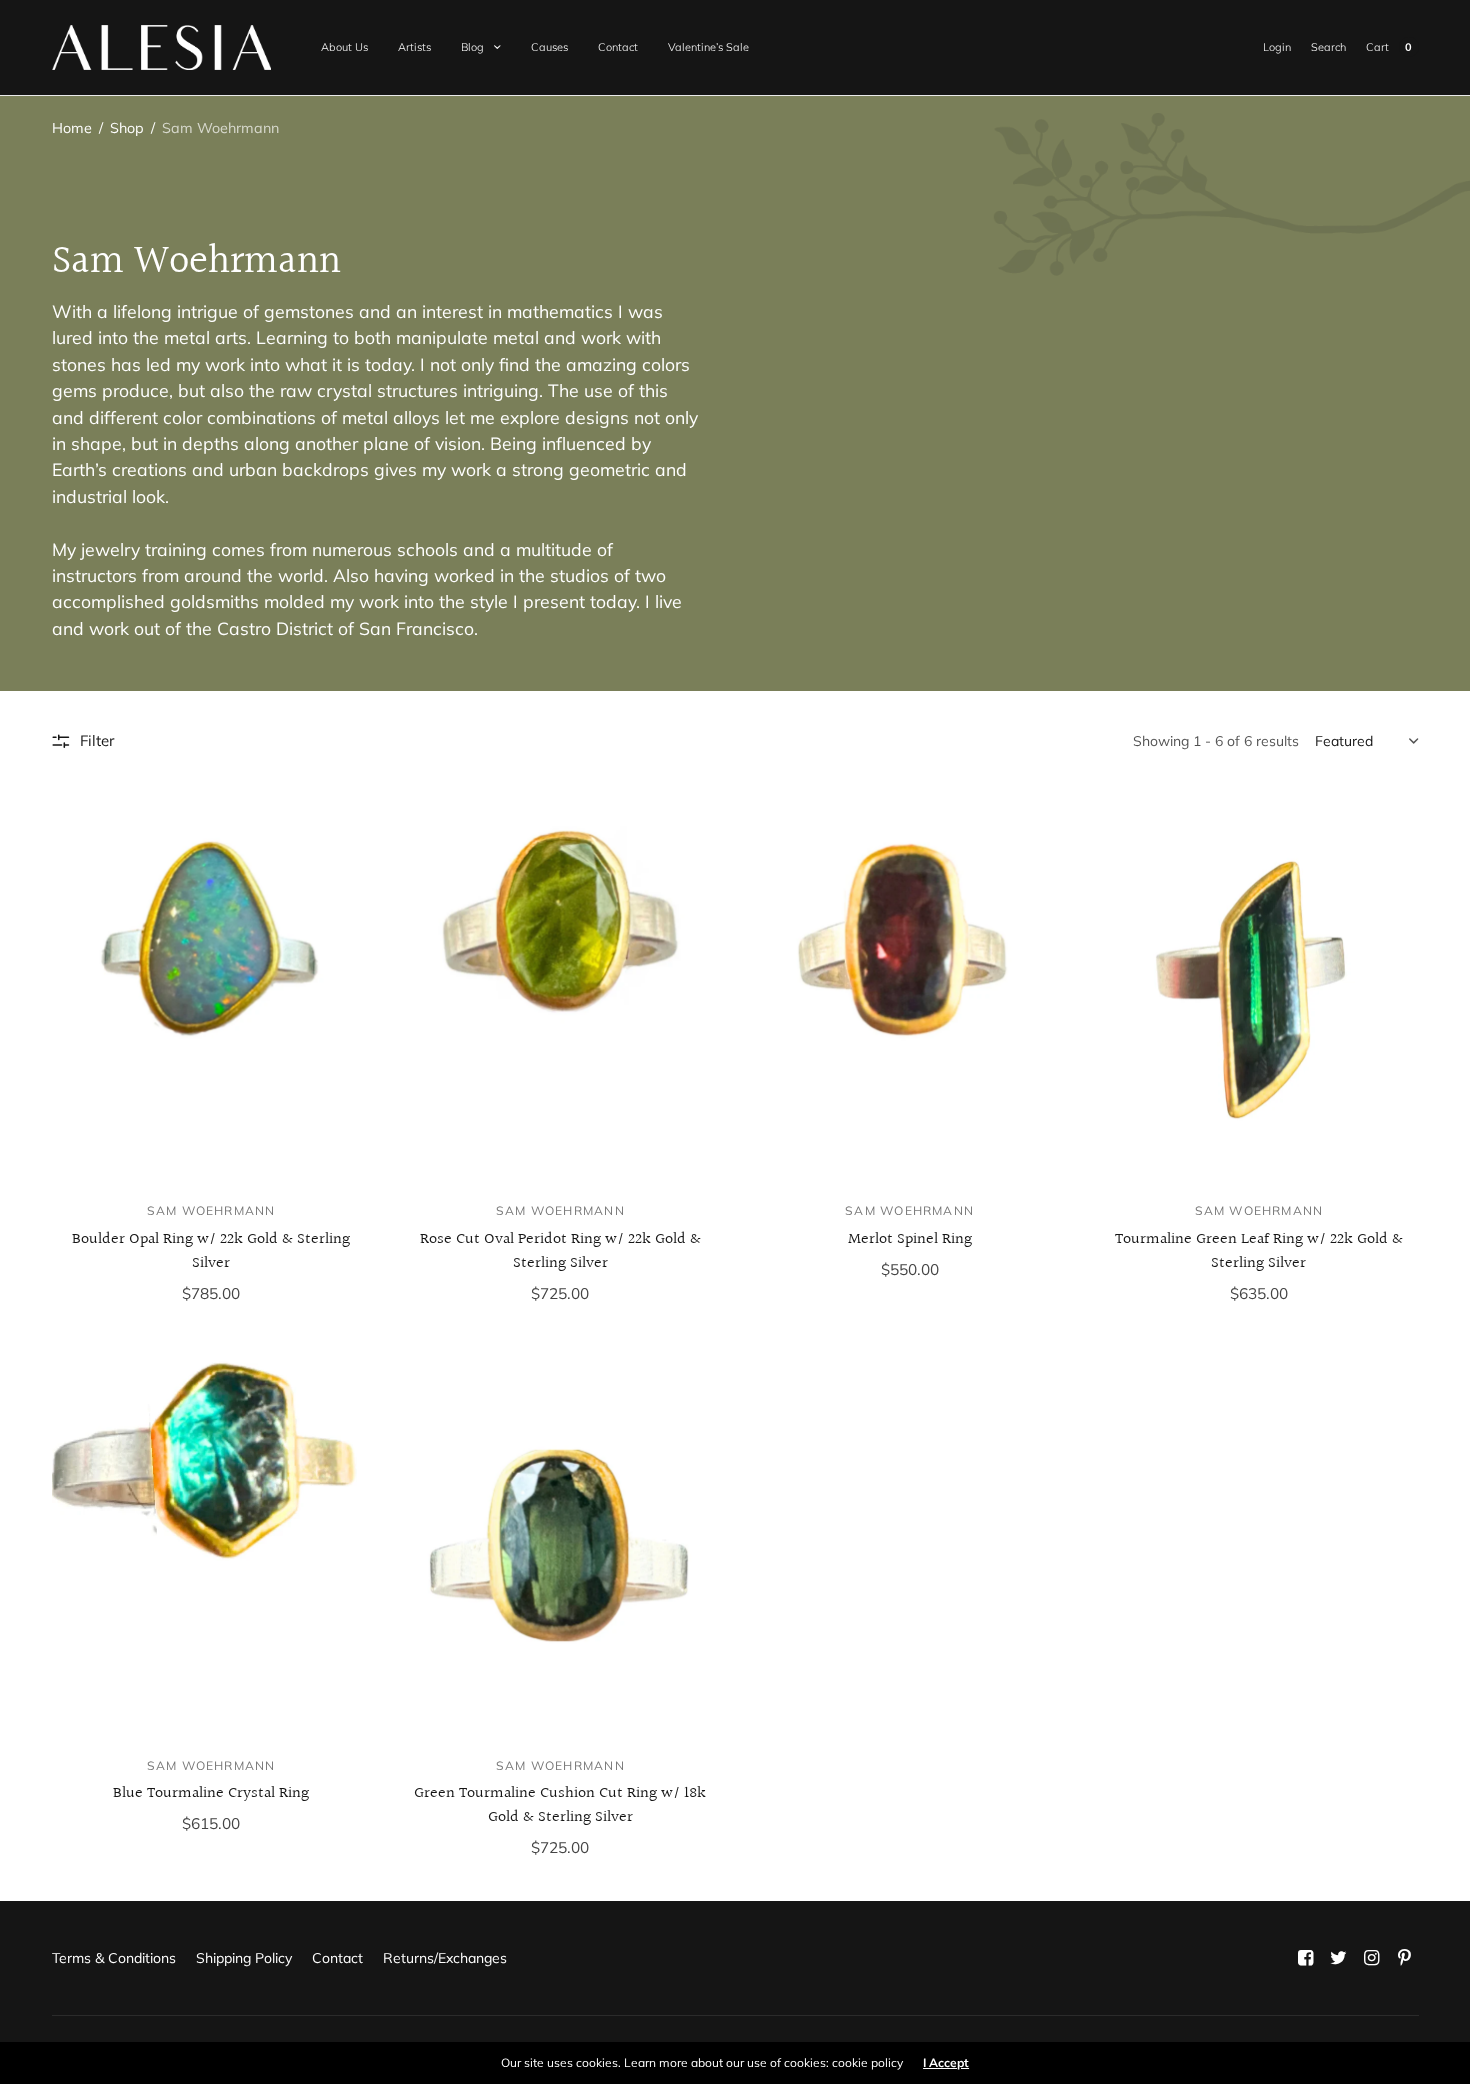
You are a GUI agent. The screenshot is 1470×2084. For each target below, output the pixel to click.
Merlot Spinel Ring (910, 1239)
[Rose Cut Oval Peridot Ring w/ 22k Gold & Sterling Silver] (560, 985)
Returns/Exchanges (445, 1958)
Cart (1377, 47)
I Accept (946, 2063)
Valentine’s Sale (708, 47)
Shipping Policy (244, 1958)
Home (72, 128)
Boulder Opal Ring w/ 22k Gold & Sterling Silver (211, 1251)
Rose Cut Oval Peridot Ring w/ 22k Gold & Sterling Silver (560, 1251)
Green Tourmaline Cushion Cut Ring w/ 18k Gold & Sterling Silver (560, 1805)
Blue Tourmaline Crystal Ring (211, 1793)
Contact (618, 47)
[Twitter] (1338, 1958)
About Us (344, 47)
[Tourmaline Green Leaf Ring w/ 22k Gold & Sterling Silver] (1258, 985)
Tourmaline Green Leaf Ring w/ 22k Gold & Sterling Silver (1259, 1251)
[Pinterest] (1404, 1958)
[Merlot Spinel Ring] (909, 985)
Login (1277, 47)
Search (1328, 47)
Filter (97, 740)
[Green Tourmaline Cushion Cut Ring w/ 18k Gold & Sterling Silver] (560, 1540)
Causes (549, 47)
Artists (414, 47)
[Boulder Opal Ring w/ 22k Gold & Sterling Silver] (211, 985)
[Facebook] (1305, 1958)
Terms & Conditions (114, 1958)
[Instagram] (1371, 1958)
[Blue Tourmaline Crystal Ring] (211, 1540)
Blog (472, 47)
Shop (127, 128)
